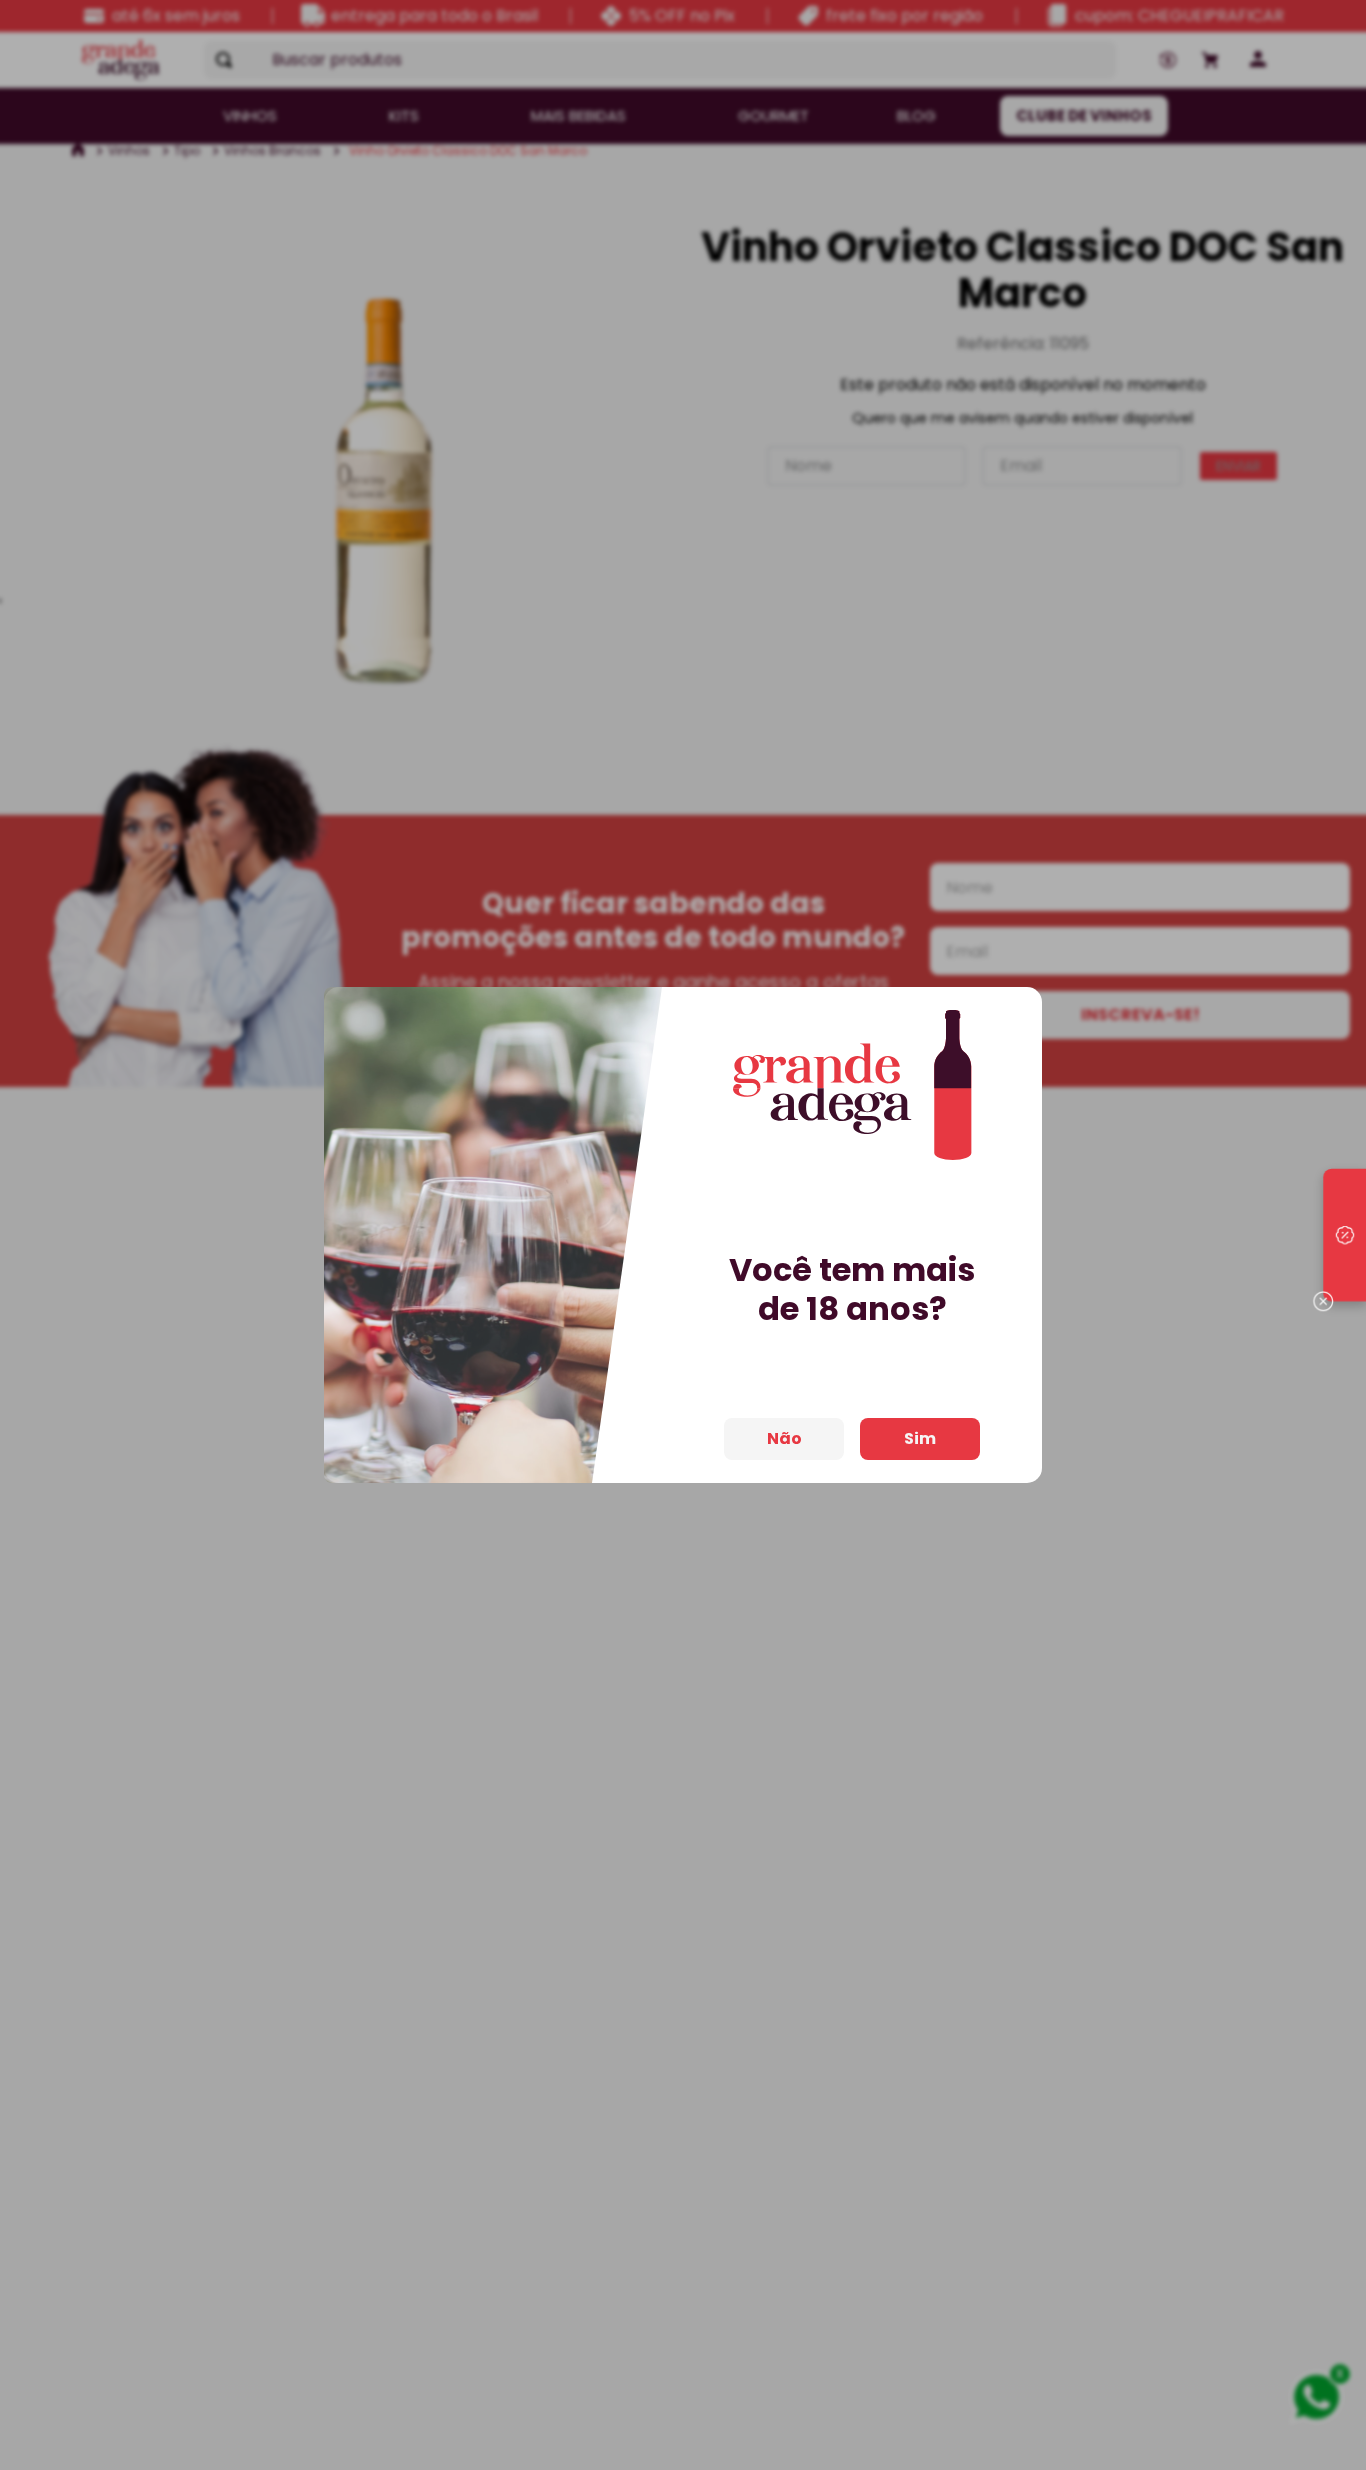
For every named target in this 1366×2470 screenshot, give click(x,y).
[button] (1345, 1235)
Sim (920, 1438)
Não (784, 1438)
